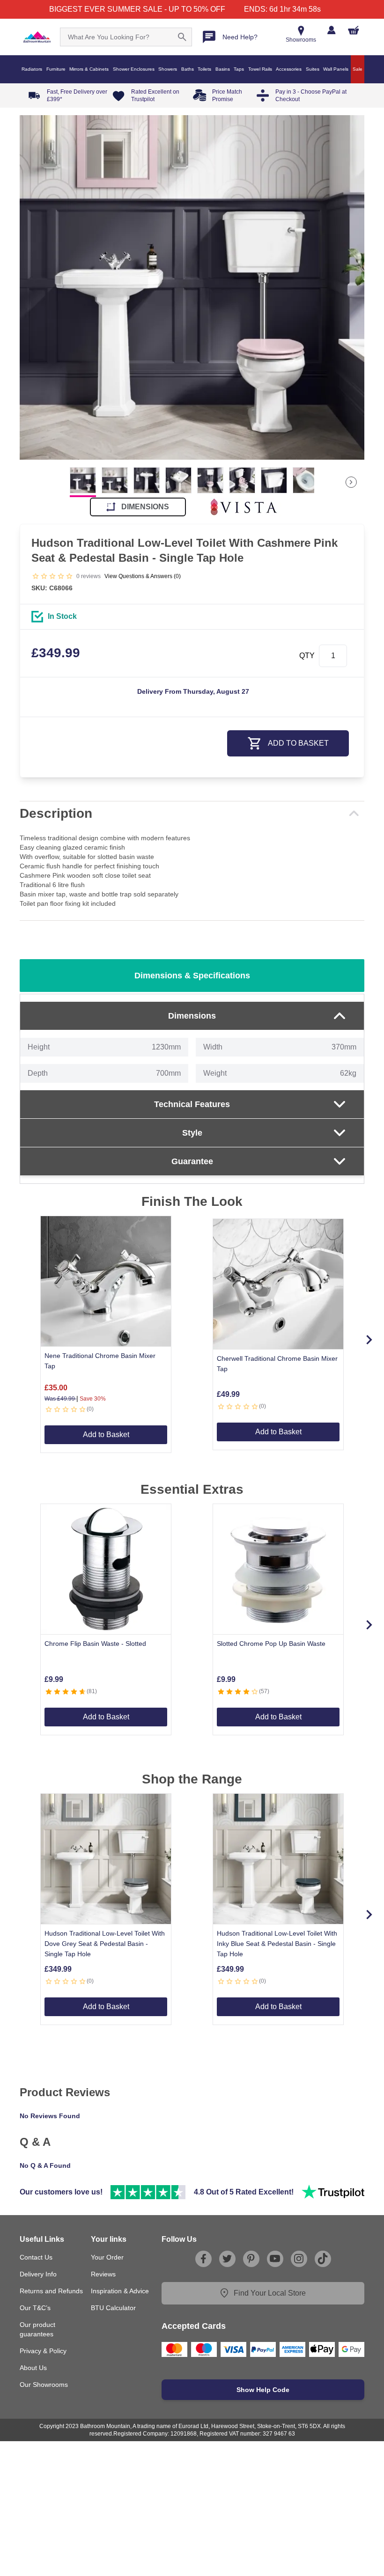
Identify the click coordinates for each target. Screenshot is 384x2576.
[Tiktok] (323, 2259)
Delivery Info (38, 2274)
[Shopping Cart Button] (354, 30)
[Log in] (331, 30)
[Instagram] (299, 2259)
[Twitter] (227, 2259)
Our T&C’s (35, 2308)
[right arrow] (351, 482)
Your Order (107, 2257)
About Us (33, 2368)
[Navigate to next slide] (369, 1340)
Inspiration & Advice (120, 2291)
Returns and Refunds (51, 2291)
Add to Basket (106, 1435)
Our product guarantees (37, 2329)
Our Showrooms (44, 2385)
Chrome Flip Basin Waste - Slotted (95, 1644)
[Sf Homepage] (37, 37)
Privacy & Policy (43, 2351)
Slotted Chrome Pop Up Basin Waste (271, 1644)
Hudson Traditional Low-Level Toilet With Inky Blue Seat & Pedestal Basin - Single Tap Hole (277, 1944)
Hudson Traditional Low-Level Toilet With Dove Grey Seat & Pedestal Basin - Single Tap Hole (105, 1944)
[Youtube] (275, 2259)
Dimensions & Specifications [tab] (192, 976)
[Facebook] (203, 2259)
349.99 (56, 653)
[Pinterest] (251, 2259)
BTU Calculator (113, 2308)
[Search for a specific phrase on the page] (182, 37)
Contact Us (36, 2257)
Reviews (103, 2274)
